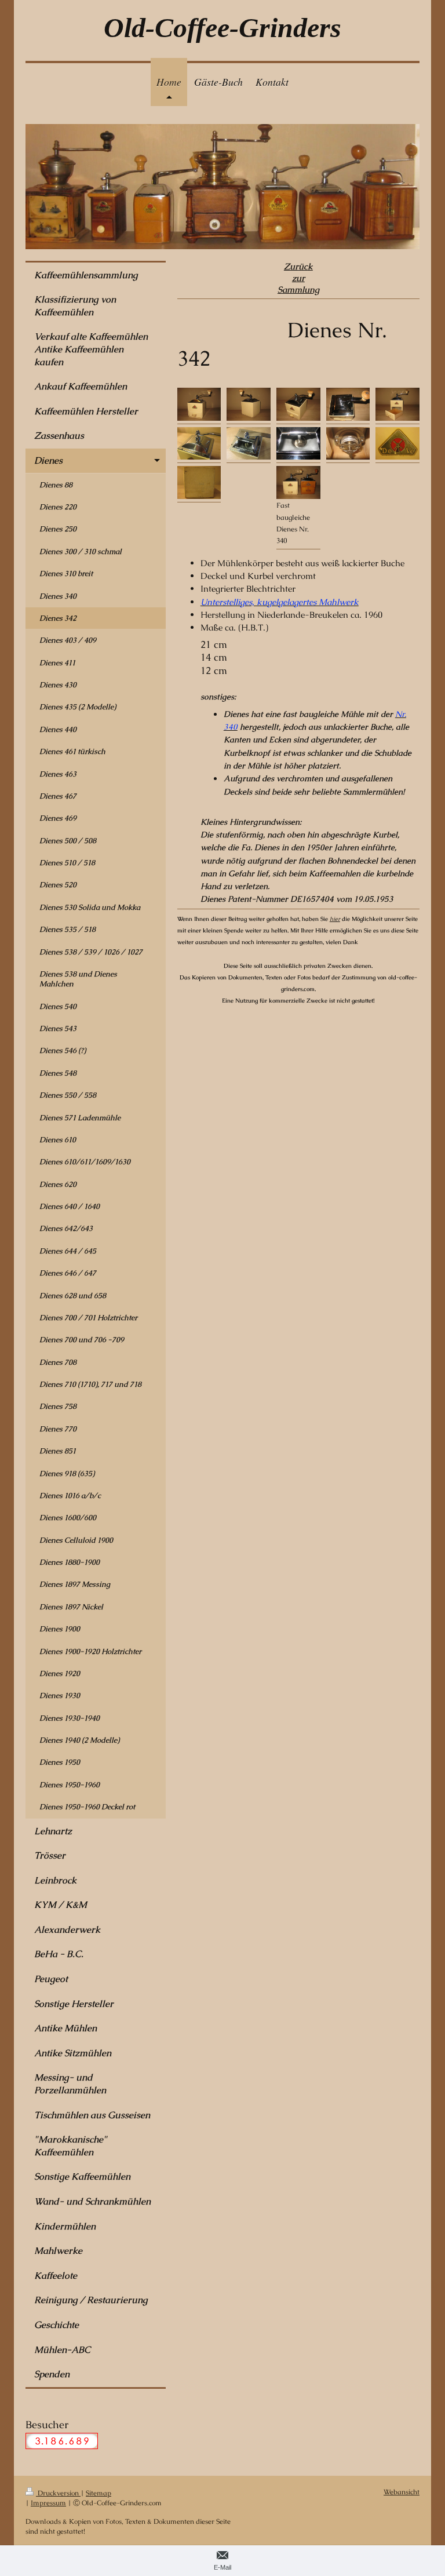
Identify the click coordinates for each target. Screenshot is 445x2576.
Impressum (48, 2503)
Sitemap (99, 2493)
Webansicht (402, 2492)
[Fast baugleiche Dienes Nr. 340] (298, 482)
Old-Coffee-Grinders (222, 28)
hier (335, 919)
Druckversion (58, 2493)
